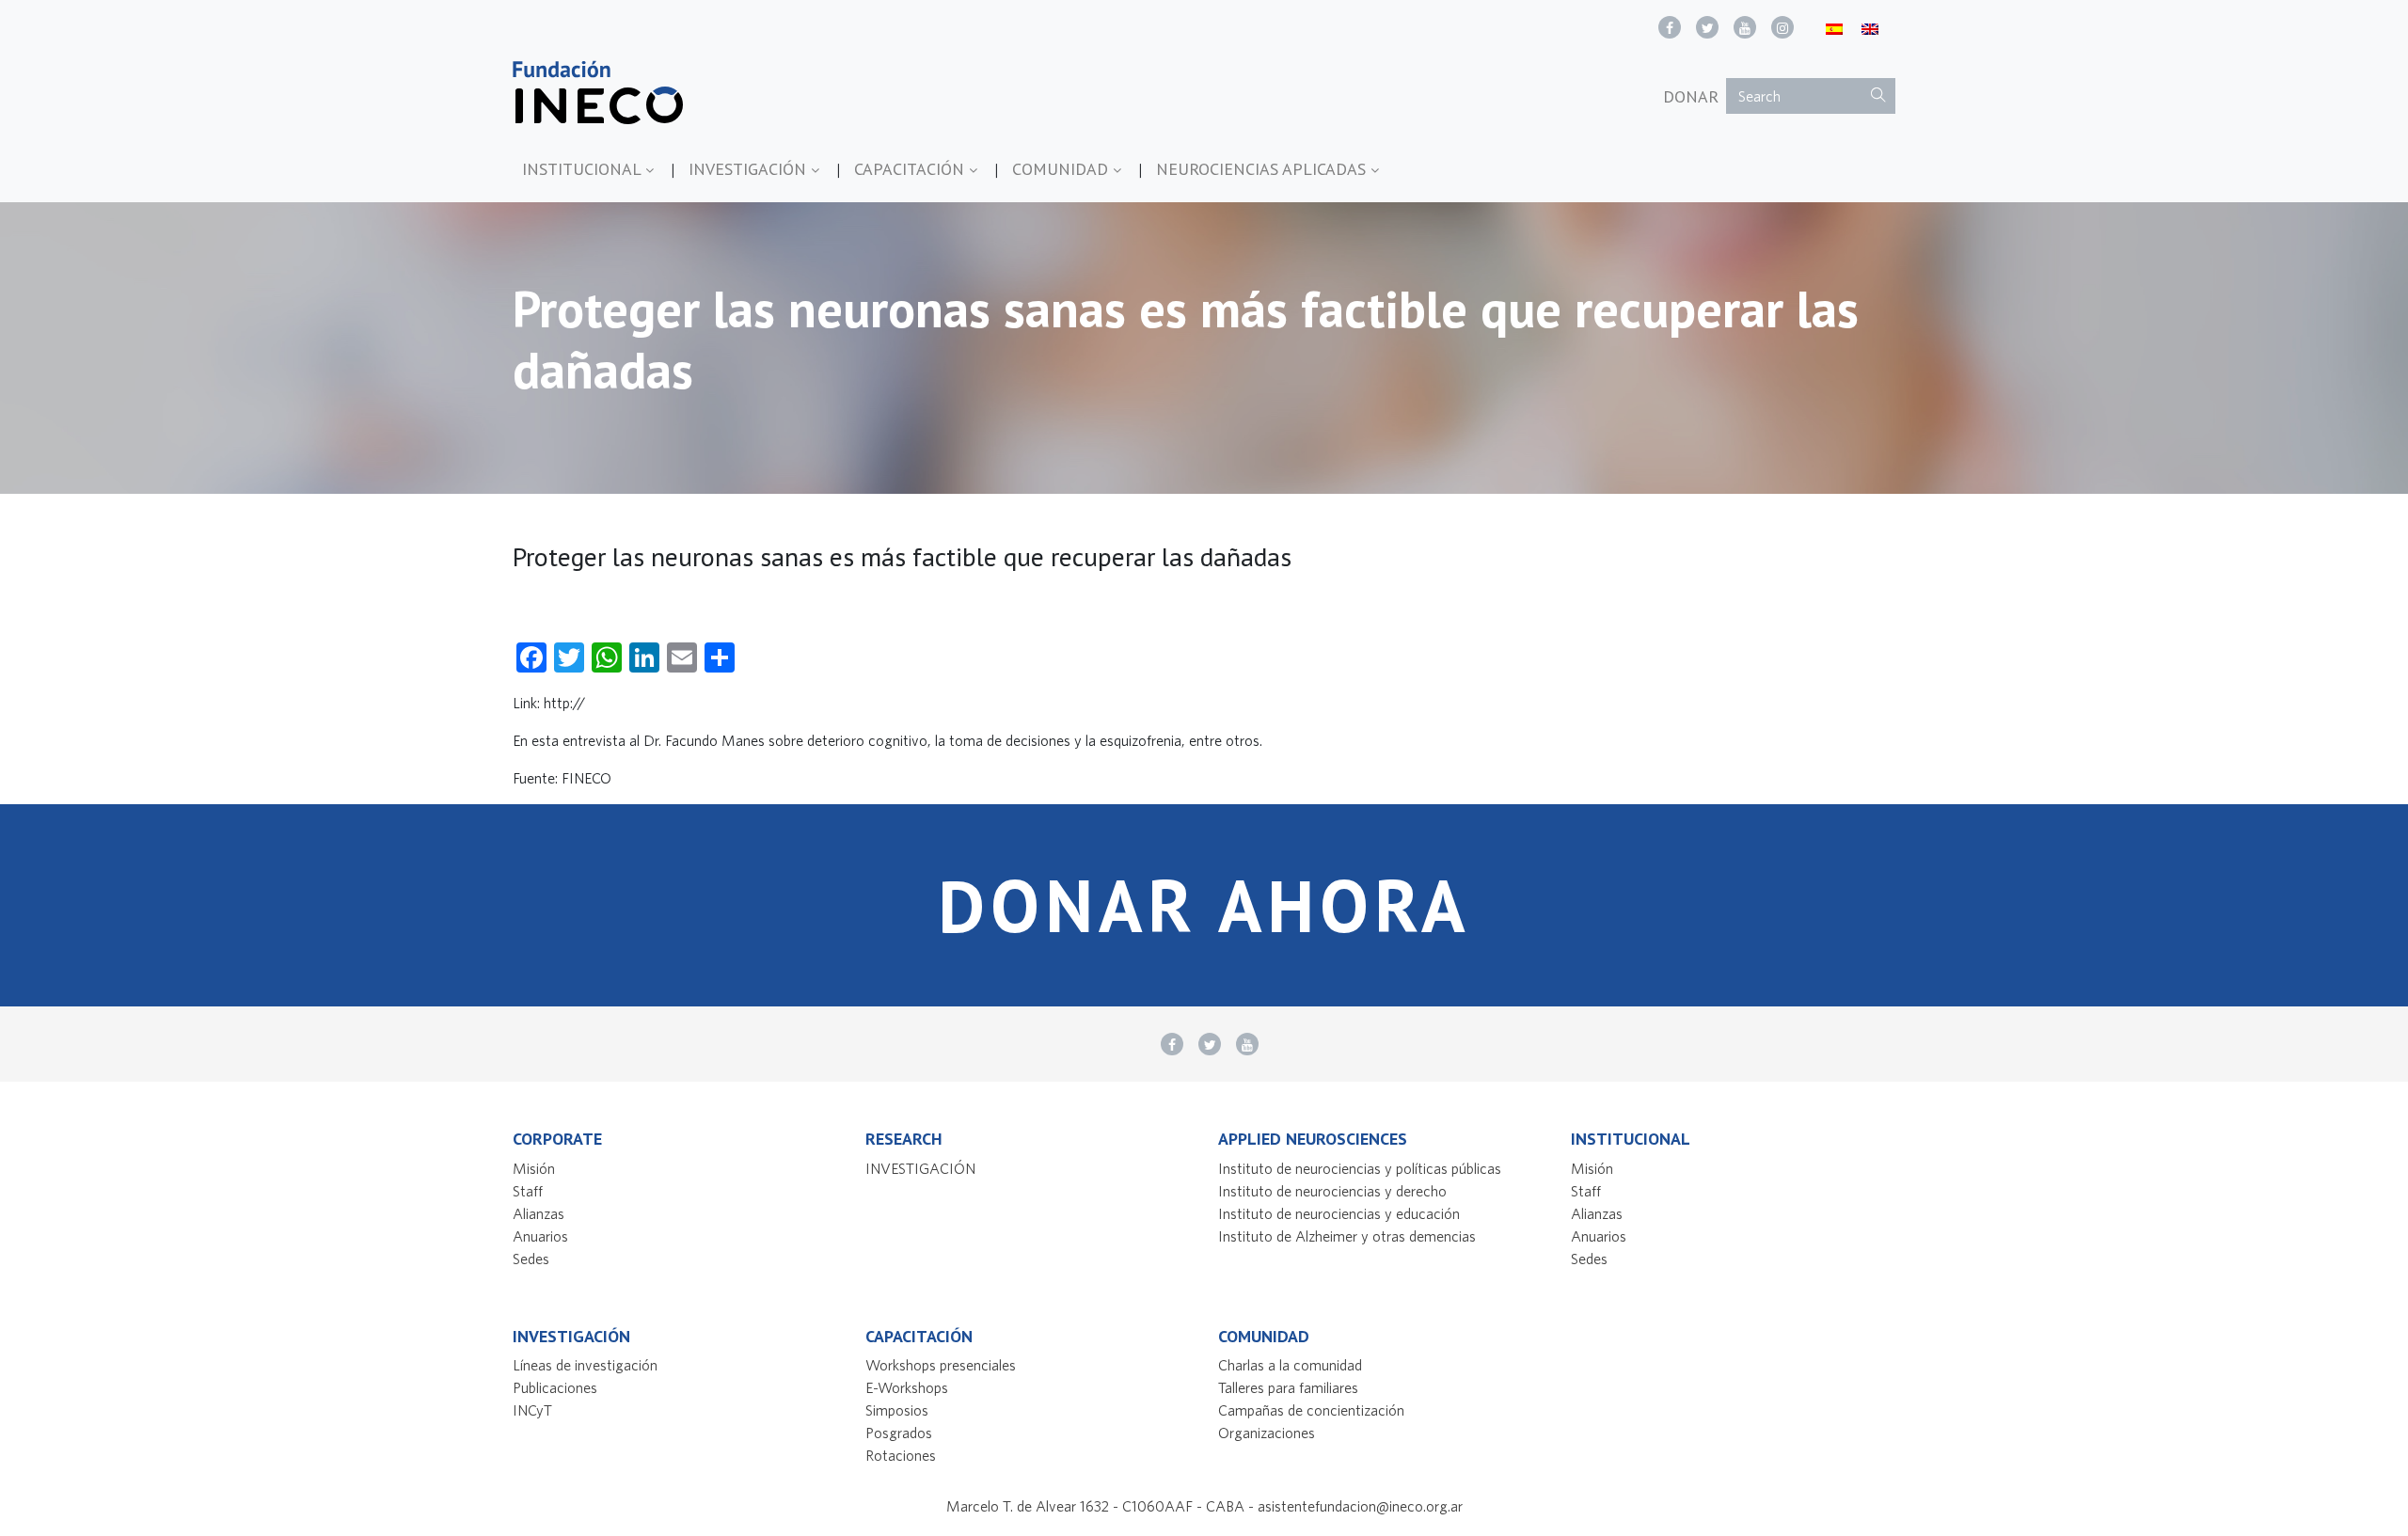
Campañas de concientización (1311, 1410)
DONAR (1691, 96)
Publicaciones (555, 1387)
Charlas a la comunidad (1290, 1365)
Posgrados (899, 1433)
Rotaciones (901, 1455)
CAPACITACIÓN (911, 169)
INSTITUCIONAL (584, 169)
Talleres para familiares (1288, 1387)
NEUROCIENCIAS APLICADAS (1263, 169)
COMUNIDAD (1062, 169)
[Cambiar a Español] (1834, 28)
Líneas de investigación (585, 1365)
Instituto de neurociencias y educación (1339, 1213)
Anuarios (540, 1236)
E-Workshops (907, 1387)
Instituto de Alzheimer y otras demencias (1347, 1236)
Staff (528, 1191)
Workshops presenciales (941, 1365)
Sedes (531, 1259)
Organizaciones (1267, 1433)
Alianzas (539, 1213)
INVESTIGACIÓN (750, 169)
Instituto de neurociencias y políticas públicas (1360, 1168)
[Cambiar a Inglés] (1870, 28)
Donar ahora (1204, 905)
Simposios (897, 1410)
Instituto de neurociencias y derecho (1332, 1191)
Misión (534, 1168)
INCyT (532, 1410)
